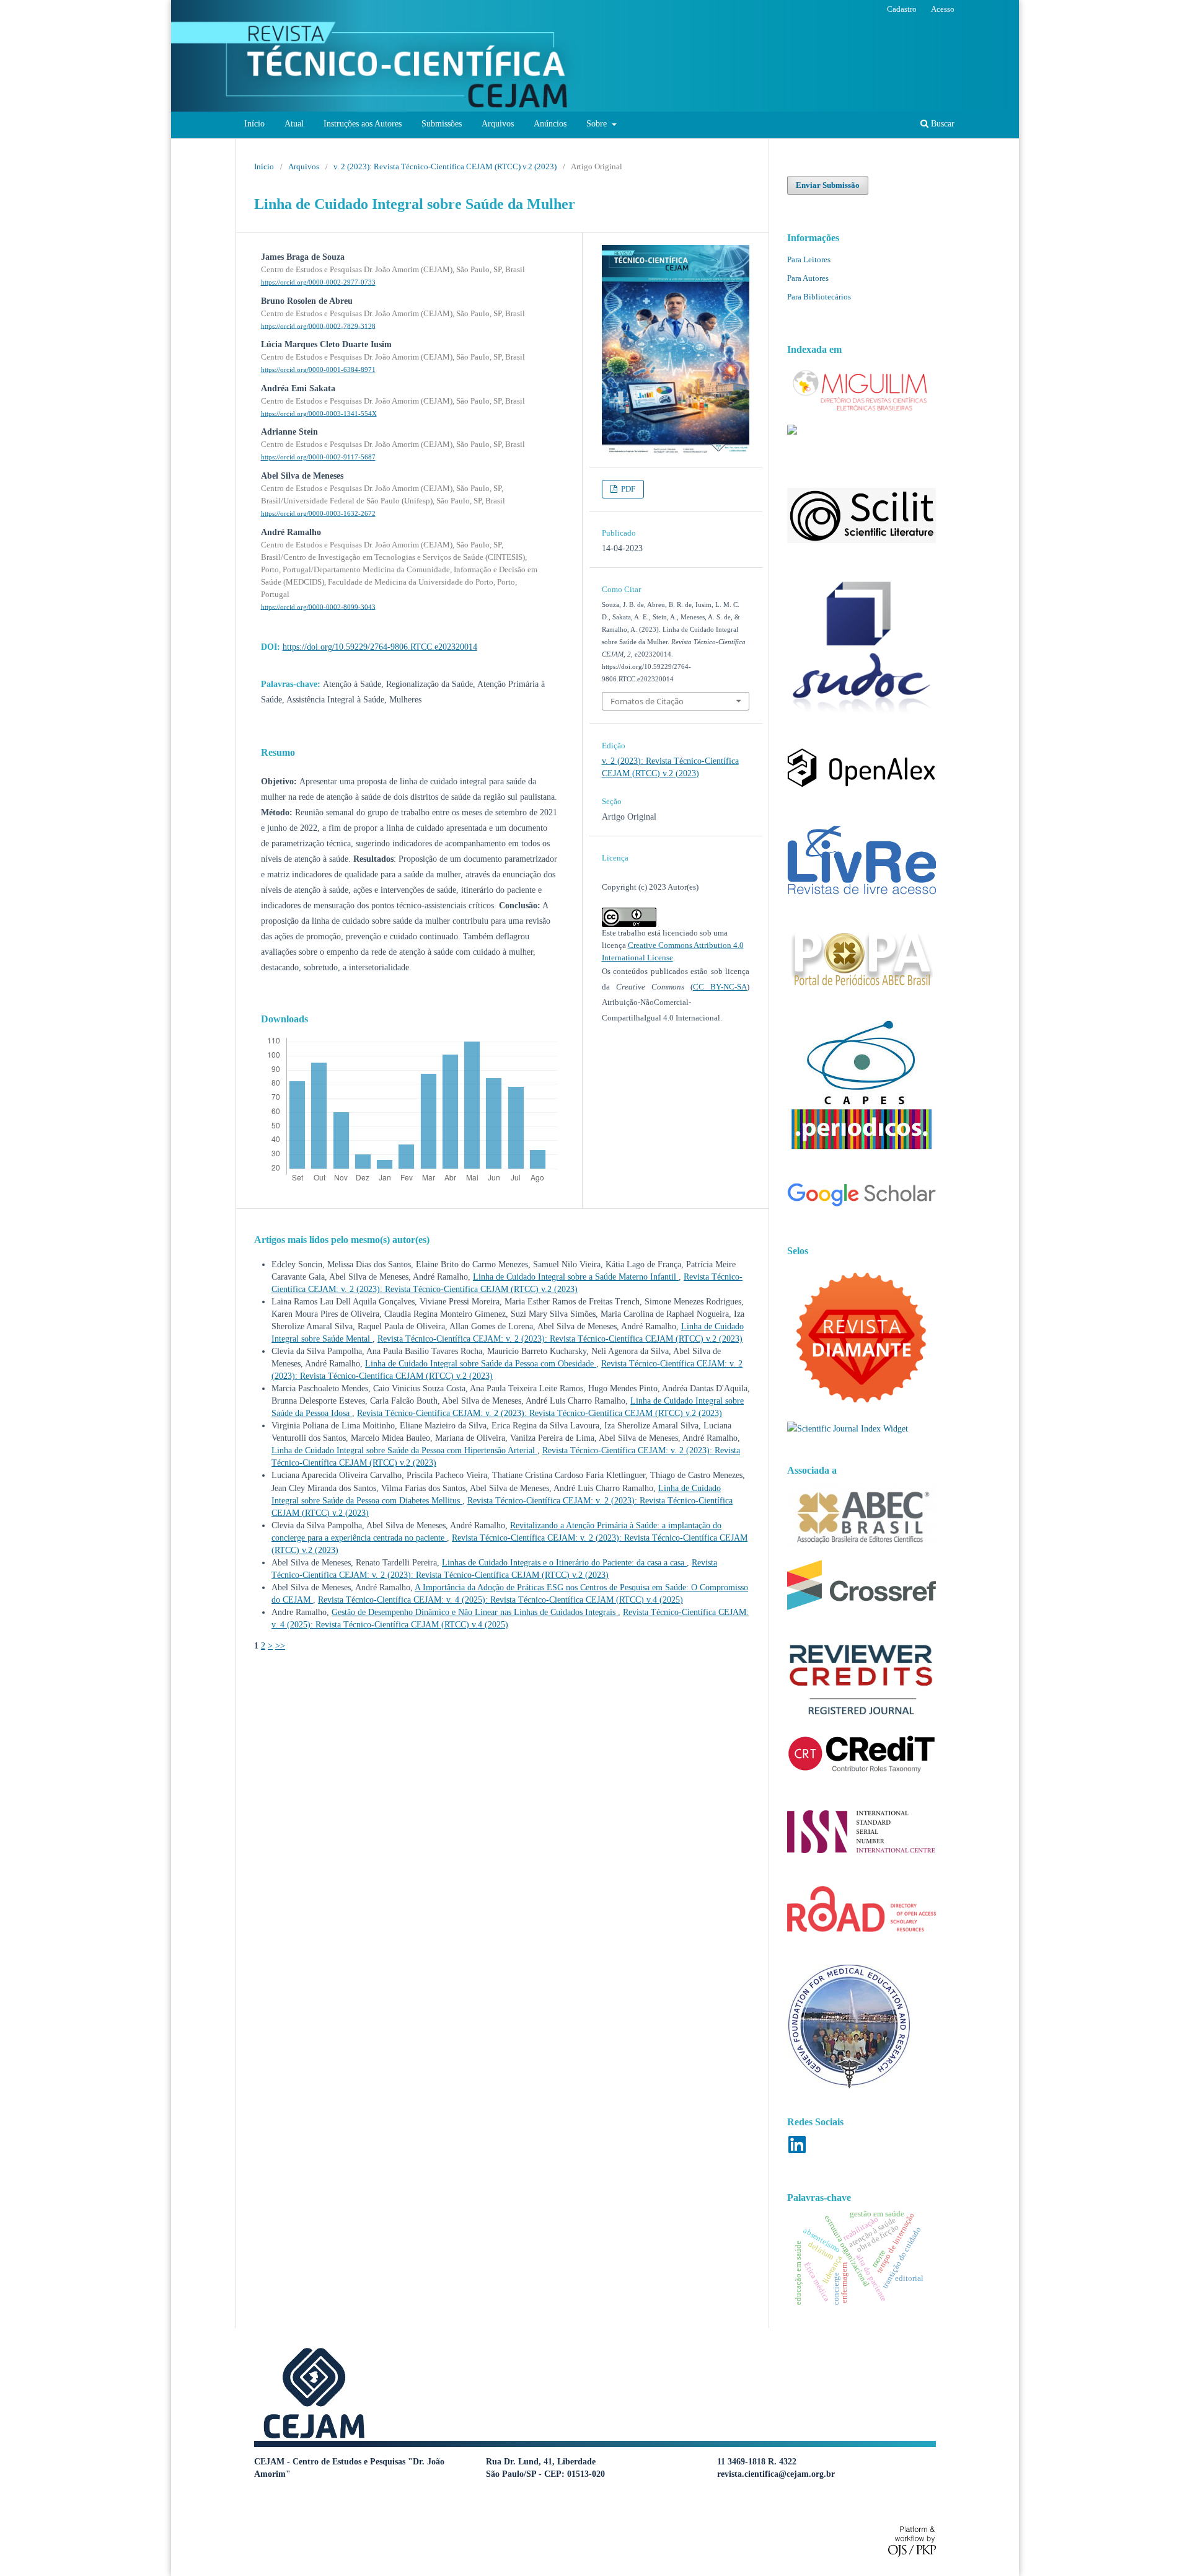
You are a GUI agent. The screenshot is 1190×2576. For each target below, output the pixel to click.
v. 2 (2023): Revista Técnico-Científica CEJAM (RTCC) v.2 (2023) (445, 166)
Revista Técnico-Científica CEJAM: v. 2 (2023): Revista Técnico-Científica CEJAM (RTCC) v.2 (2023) (560, 1339)
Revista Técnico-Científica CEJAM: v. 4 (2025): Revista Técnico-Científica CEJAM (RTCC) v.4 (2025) (500, 1600)
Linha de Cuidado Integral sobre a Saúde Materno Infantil (576, 1277)
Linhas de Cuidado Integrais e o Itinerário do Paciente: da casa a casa (564, 1563)
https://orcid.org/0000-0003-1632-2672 (318, 514)
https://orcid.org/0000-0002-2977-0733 (318, 282)
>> (280, 1646)
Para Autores (808, 278)
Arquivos (498, 124)
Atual (294, 124)
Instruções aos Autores (363, 124)
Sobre (598, 124)
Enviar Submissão (828, 185)
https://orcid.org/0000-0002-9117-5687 (318, 457)
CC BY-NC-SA (720, 987)
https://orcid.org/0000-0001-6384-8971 (318, 370)
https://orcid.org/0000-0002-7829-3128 (318, 326)
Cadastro (902, 9)
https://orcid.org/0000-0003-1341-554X (319, 413)
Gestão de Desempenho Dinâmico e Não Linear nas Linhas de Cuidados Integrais (475, 1612)
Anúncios (550, 124)
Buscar (941, 124)
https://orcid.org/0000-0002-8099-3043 (318, 607)
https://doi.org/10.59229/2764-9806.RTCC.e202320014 (380, 647)
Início (254, 124)
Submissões (442, 124)
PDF (627, 489)
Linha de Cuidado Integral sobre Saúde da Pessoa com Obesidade (481, 1364)
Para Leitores (809, 259)
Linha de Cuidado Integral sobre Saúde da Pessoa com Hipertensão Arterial (404, 1450)
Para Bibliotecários (819, 297)
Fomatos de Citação (647, 701)
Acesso (943, 9)
